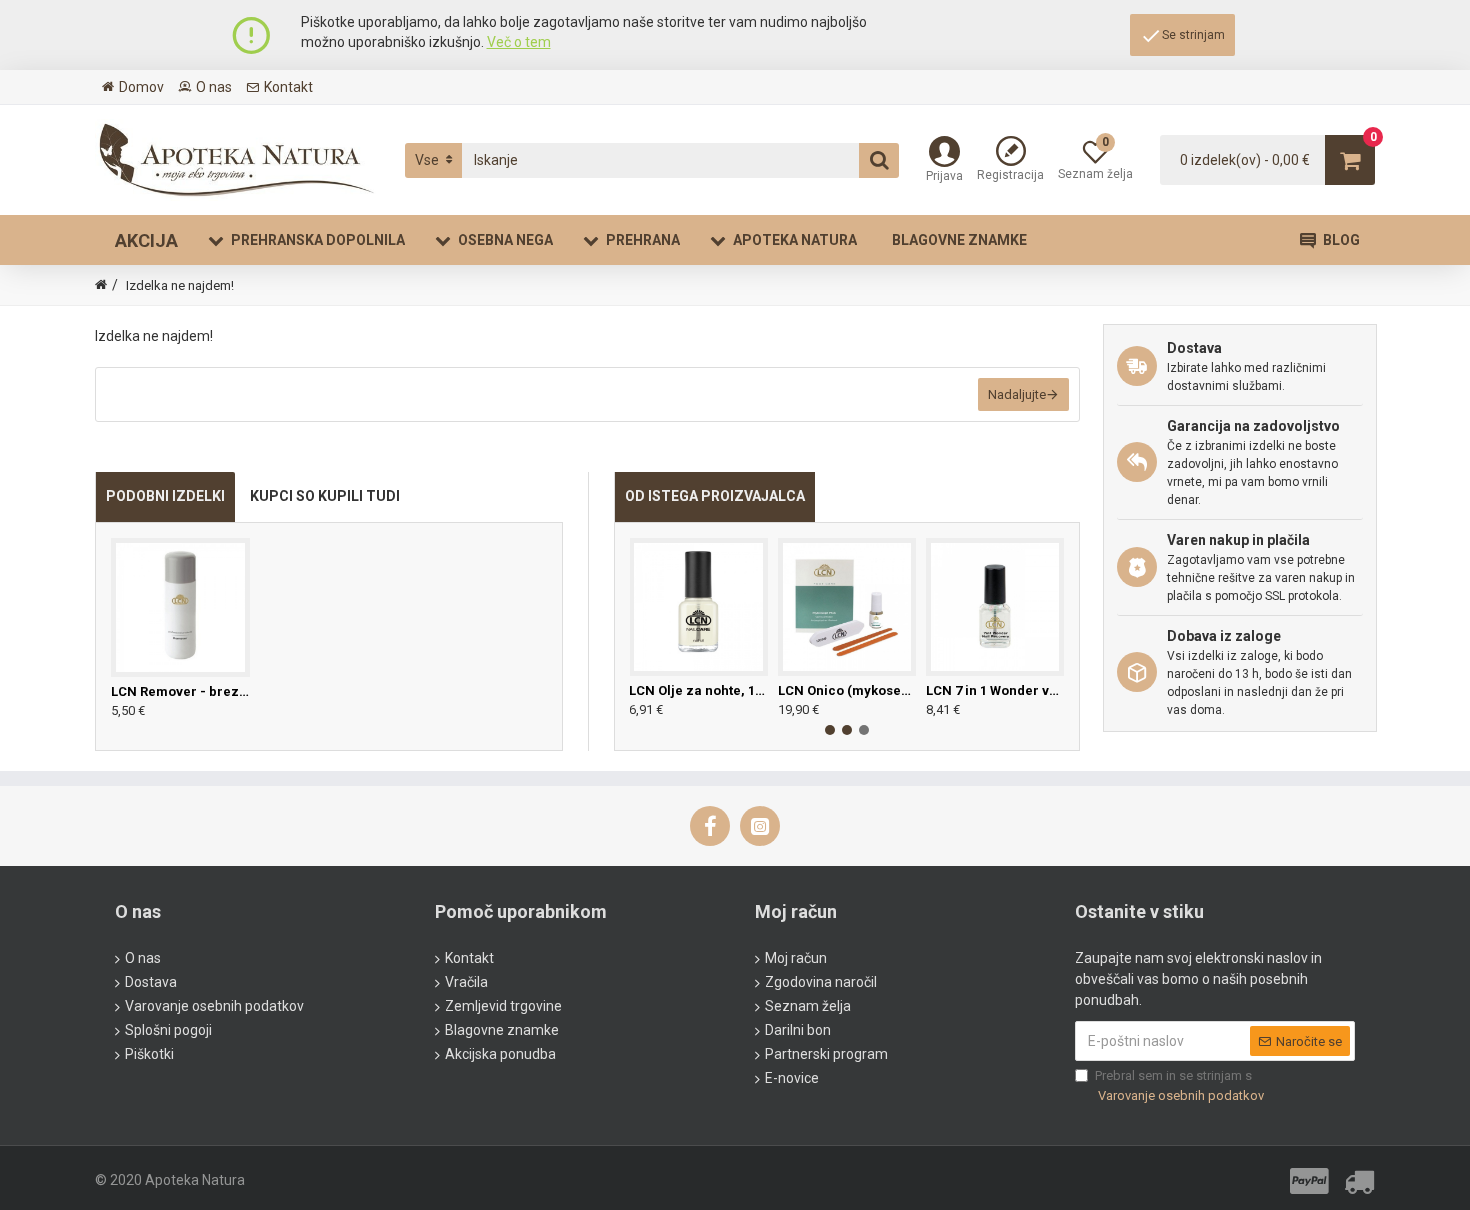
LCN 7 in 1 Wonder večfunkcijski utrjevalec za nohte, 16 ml (995, 690)
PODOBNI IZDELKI (165, 496)
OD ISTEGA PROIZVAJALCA (715, 496)
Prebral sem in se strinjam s (1179, 1085)
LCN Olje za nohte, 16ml (698, 690)
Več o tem (519, 42)
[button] (830, 730)
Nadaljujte (1017, 394)
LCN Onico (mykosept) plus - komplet (847, 690)
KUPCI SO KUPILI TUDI (325, 496)
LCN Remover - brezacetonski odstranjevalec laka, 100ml (180, 691)
